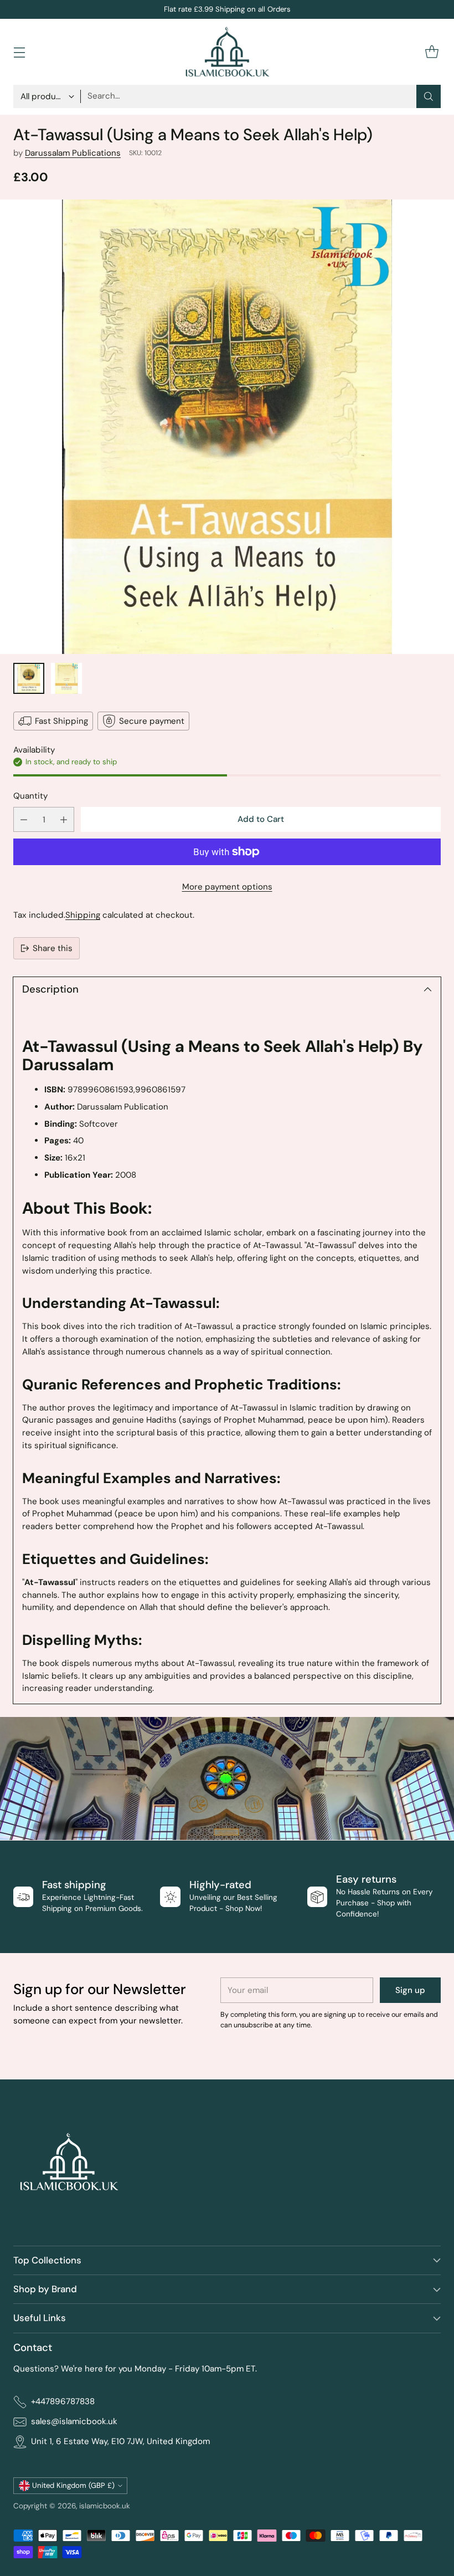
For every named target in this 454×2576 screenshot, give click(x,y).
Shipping (83, 915)
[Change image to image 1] (29, 678)
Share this (53, 948)
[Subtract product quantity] (24, 819)
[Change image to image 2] (66, 678)
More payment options (227, 887)
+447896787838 (63, 2401)
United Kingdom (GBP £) (73, 2485)
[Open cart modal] (432, 52)
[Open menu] (19, 52)
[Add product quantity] (64, 819)
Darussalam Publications (73, 153)
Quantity (30, 796)
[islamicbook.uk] (227, 52)
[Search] (429, 96)
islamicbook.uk (105, 2506)
